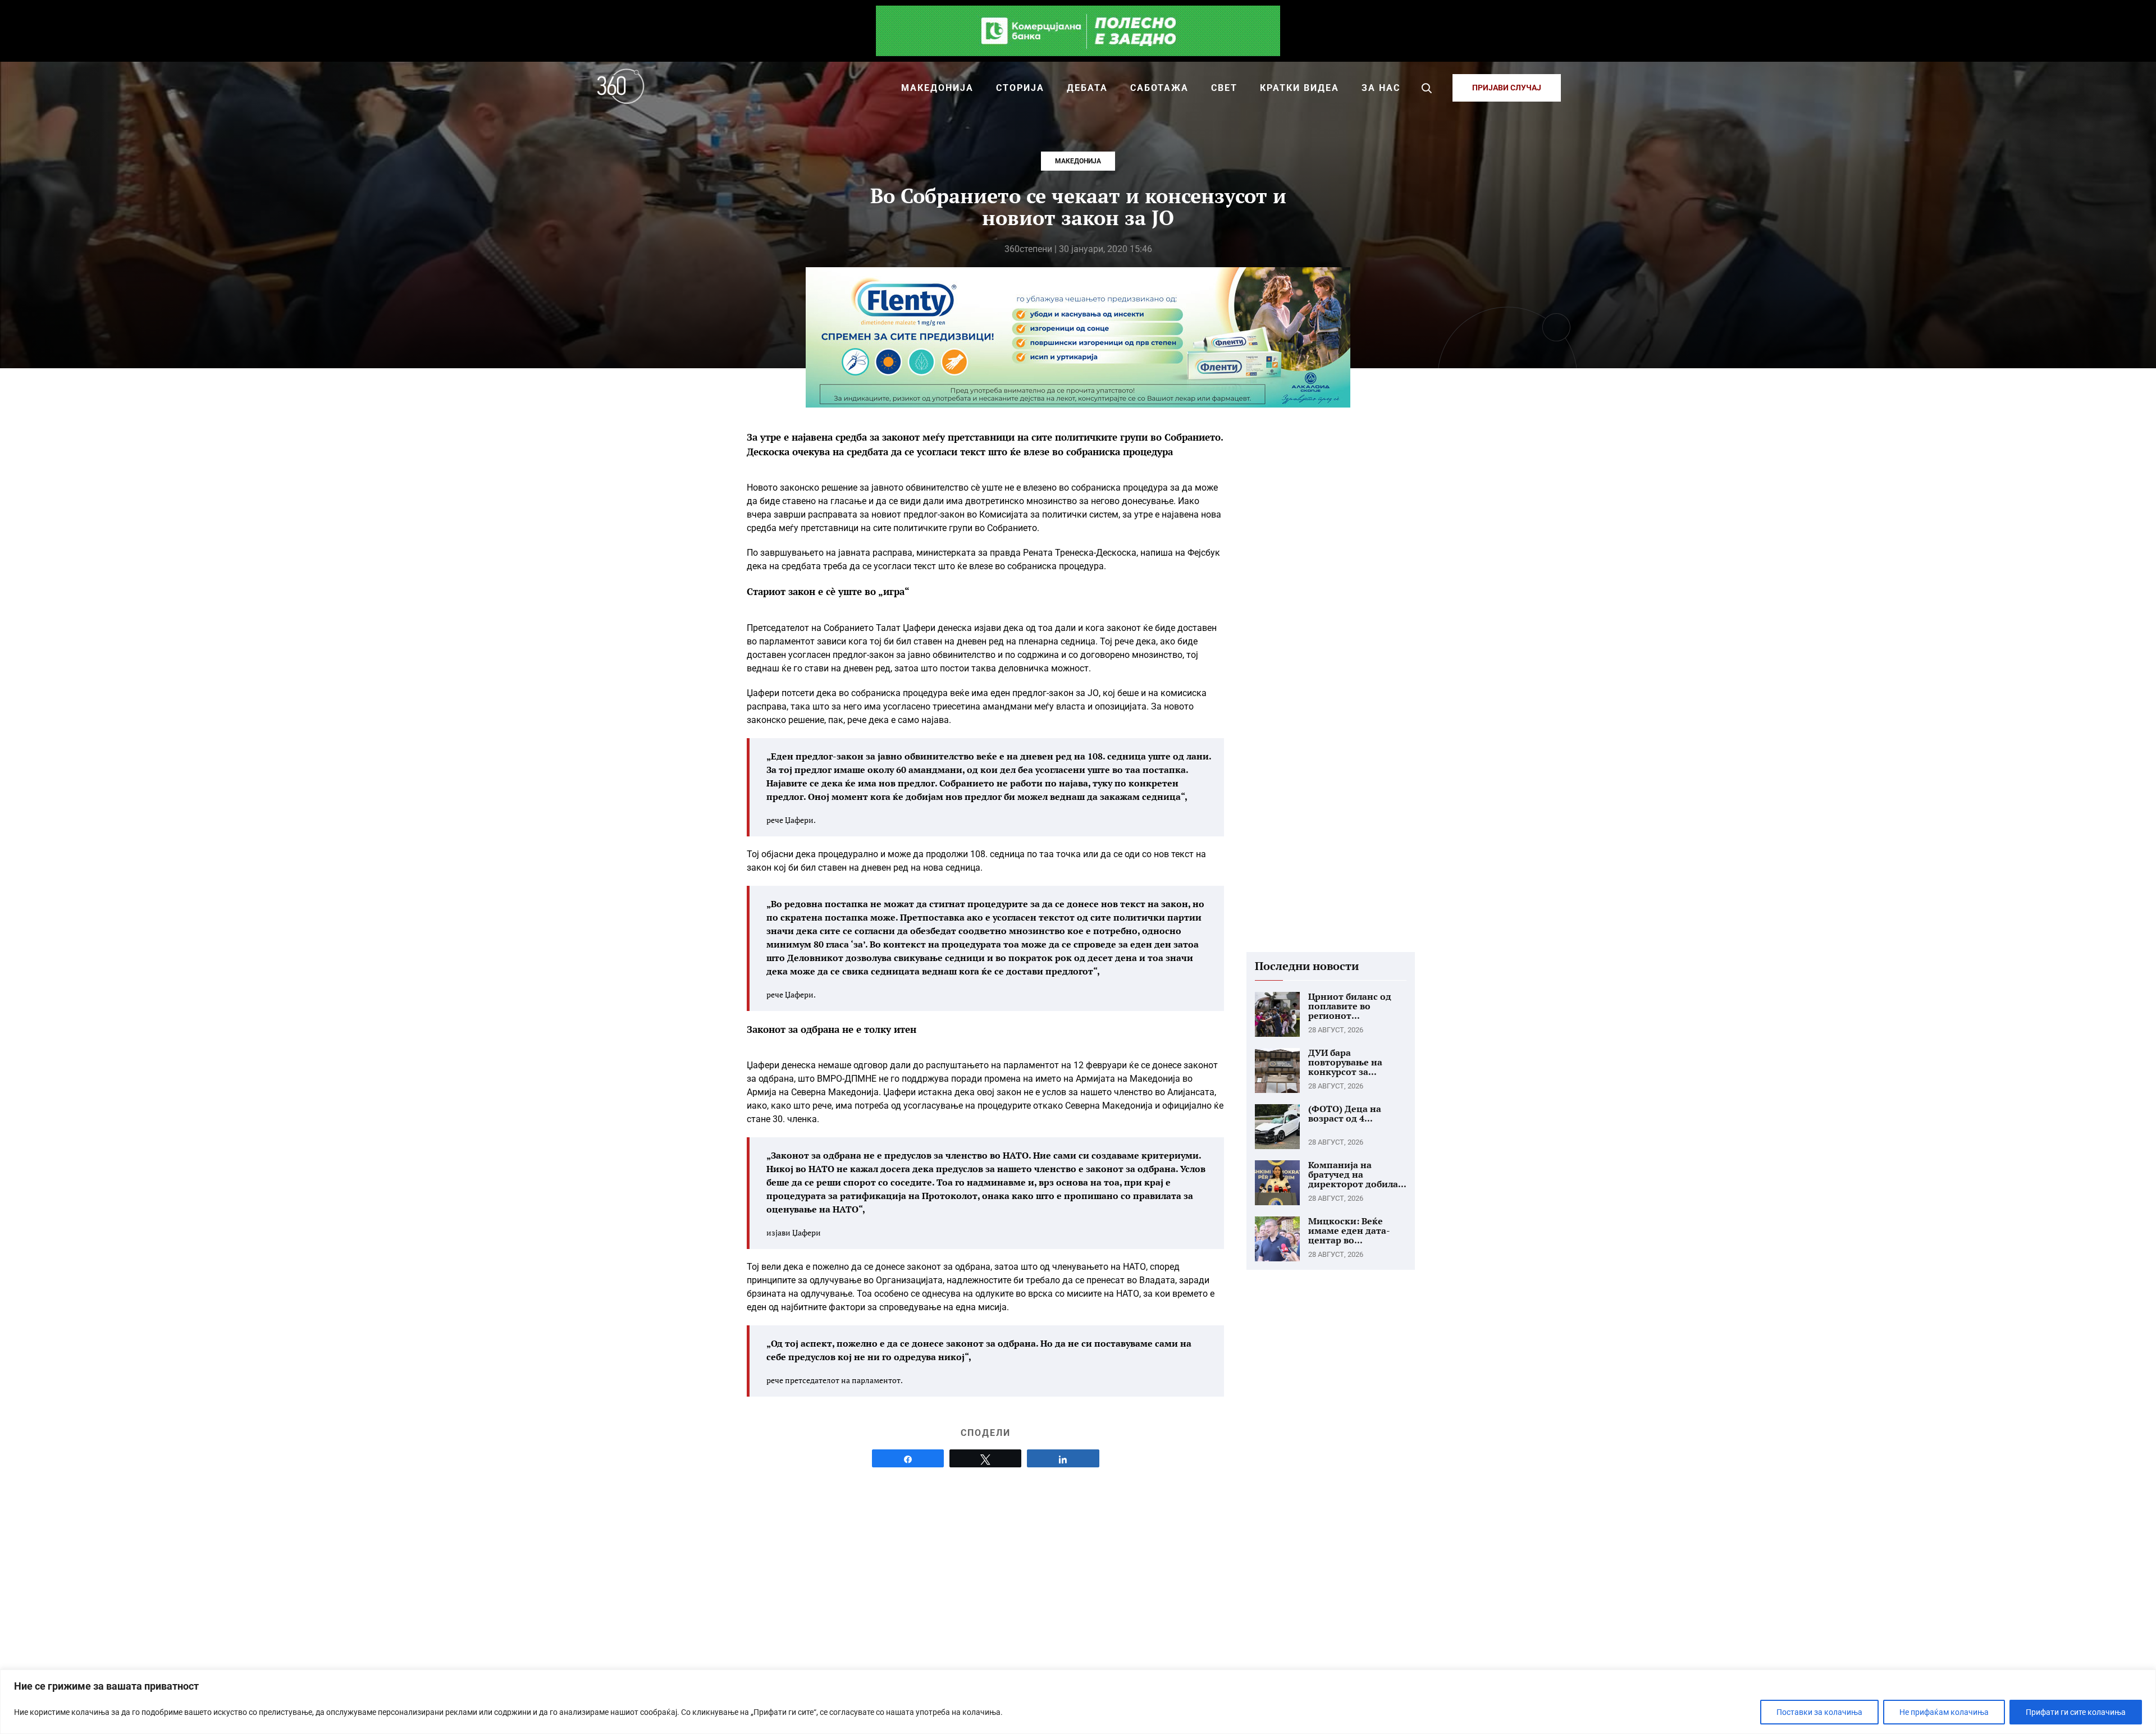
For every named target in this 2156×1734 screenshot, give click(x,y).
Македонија (1078, 161)
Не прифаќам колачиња (1944, 1712)
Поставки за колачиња (1819, 1712)
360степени (1028, 249)
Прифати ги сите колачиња (2076, 1712)
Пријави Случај (1507, 88)
